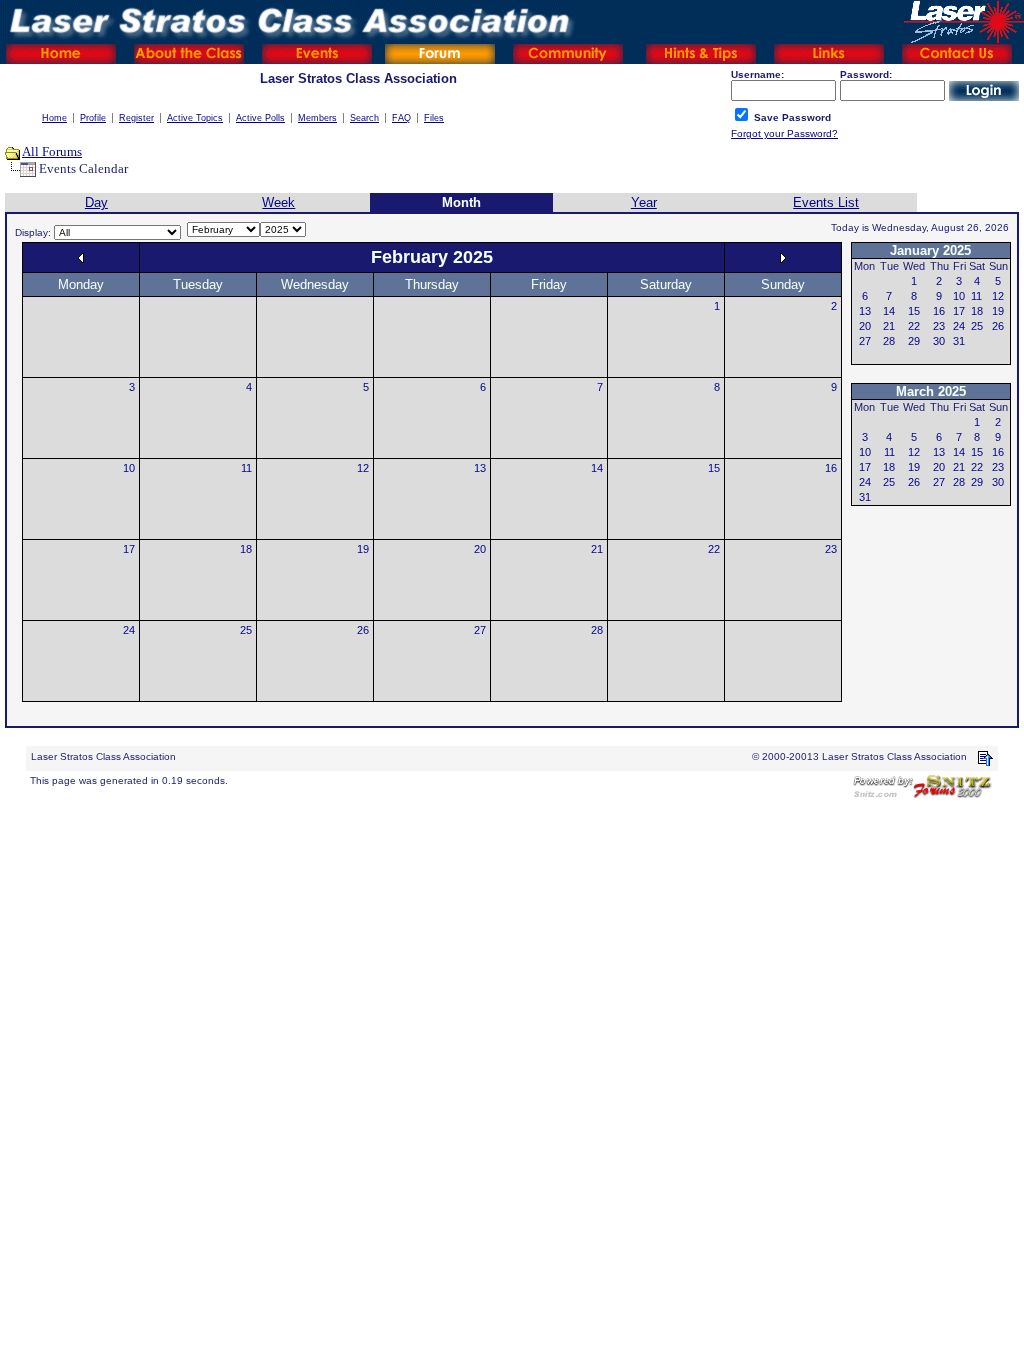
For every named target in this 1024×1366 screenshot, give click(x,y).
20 (480, 549)
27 (480, 630)
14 (597, 468)
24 (129, 630)
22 (714, 549)
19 (363, 549)
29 (914, 341)
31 (959, 341)
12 (363, 468)
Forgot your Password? (784, 133)
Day (96, 202)
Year (644, 202)
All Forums (52, 151)
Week (278, 202)
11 (246, 468)
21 (597, 549)
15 (714, 468)
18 (246, 549)
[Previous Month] (81, 257)
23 (831, 549)
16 (831, 468)
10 (129, 468)
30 (939, 341)
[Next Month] (783, 257)
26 (363, 630)
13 (480, 468)
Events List (826, 202)
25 (246, 630)
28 (597, 630)
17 (129, 549)
